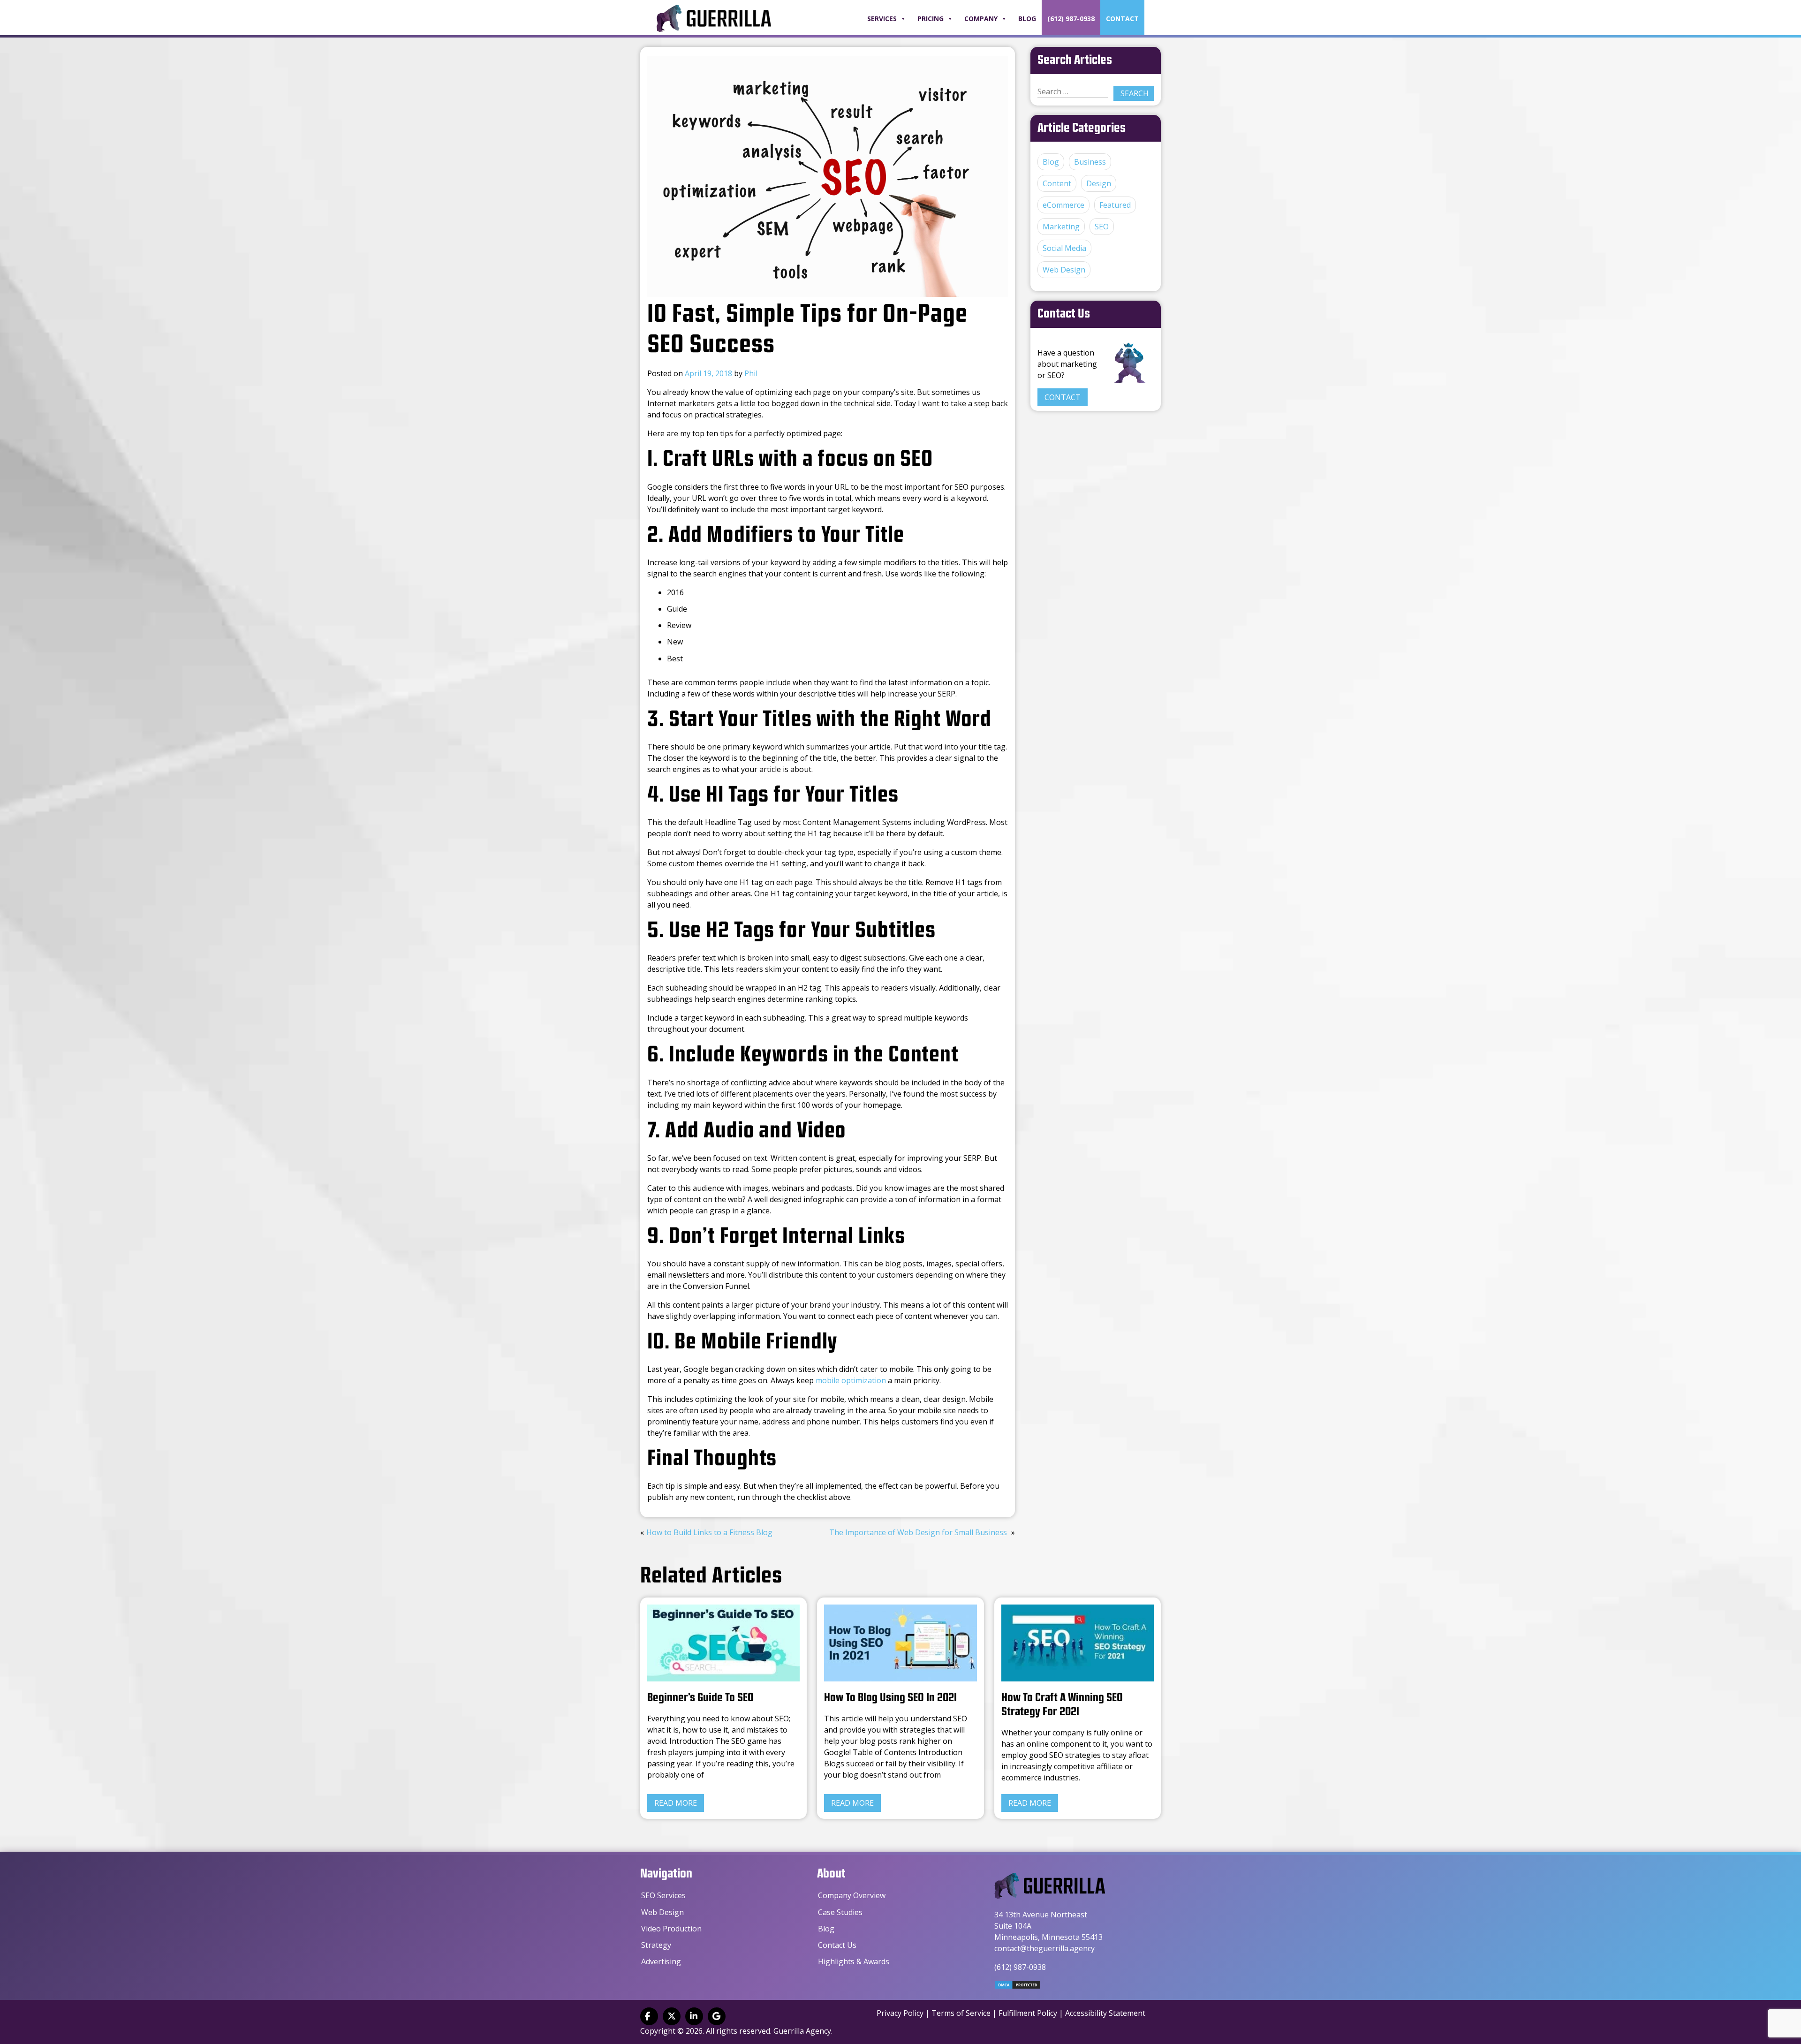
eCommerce (1063, 205)
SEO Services (663, 1895)
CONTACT (1063, 397)
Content (1057, 183)
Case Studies (840, 1912)
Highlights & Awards (854, 1961)
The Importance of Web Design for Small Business (918, 1532)
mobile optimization (851, 1380)
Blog (1027, 19)
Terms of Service (961, 2013)
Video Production (671, 1929)
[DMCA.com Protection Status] (1018, 1987)
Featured (1115, 205)
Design (1099, 183)
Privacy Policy (900, 2013)
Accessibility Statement (1105, 2013)
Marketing (1061, 227)
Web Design (1064, 270)
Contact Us (837, 1945)
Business (1090, 162)
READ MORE (676, 1803)
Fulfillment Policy (1028, 2013)
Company (981, 19)
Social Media (1064, 248)
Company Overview (852, 1895)
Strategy (656, 1945)
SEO (1102, 227)
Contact (1122, 19)
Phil (751, 373)
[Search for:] (1073, 92)
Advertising (661, 1961)
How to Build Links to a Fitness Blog (709, 1532)
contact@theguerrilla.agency (1044, 1948)
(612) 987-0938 (1071, 19)
